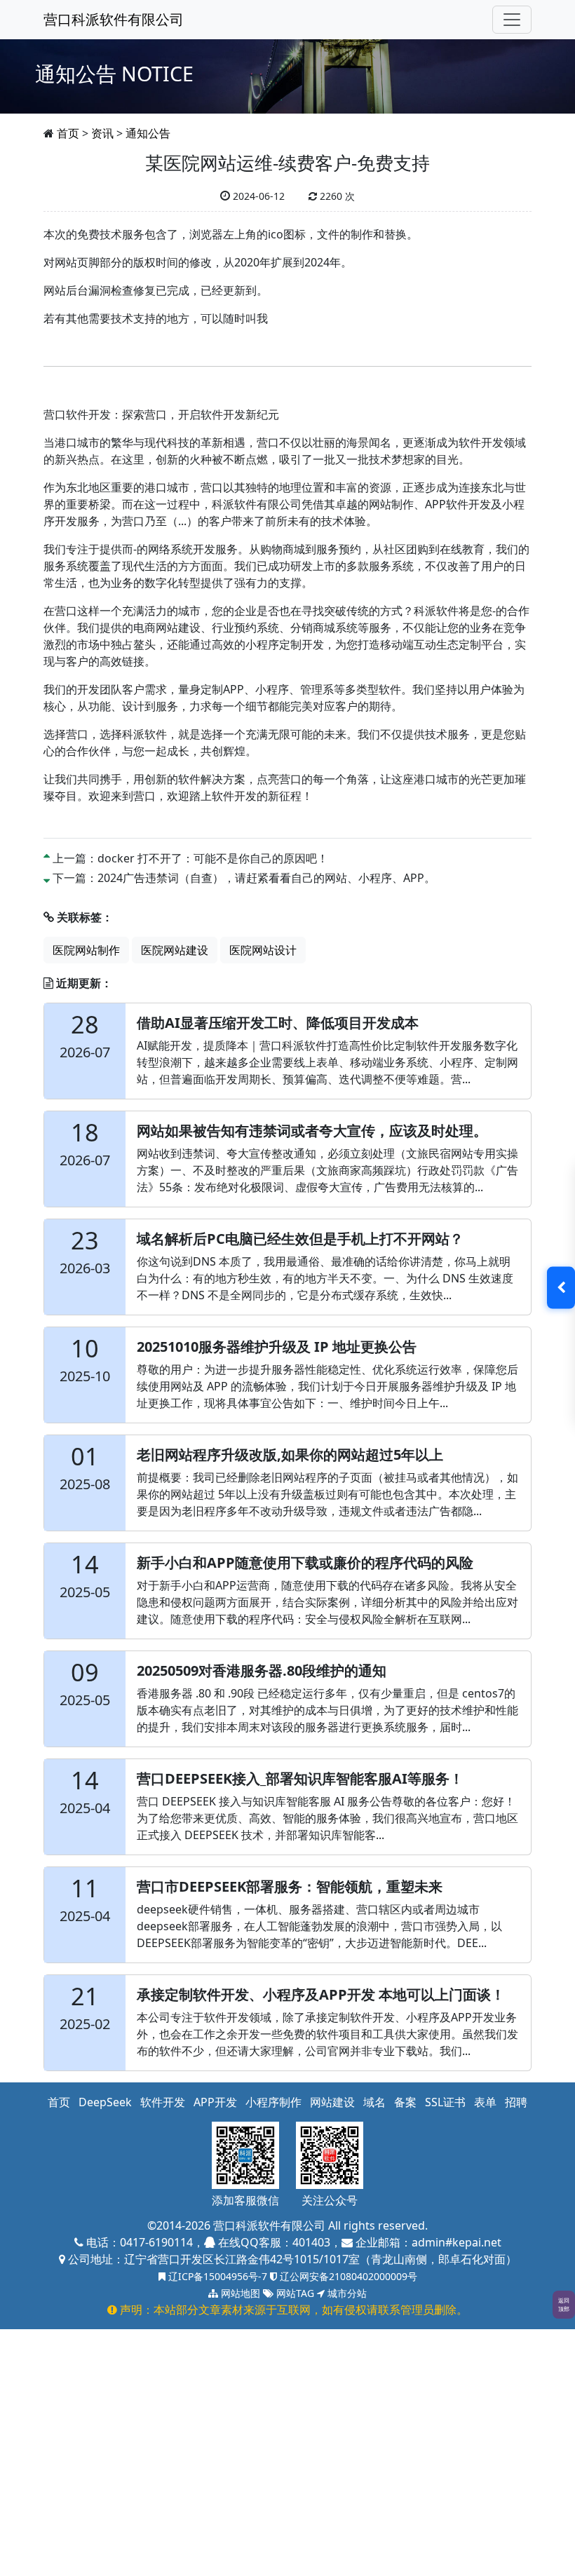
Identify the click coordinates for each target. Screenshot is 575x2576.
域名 (374, 2102)
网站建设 (332, 2102)
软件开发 (163, 2102)
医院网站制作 (86, 950)
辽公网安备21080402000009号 (347, 2276)
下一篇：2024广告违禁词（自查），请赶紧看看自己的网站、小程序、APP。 (244, 878)
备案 (405, 2102)
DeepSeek (105, 2102)
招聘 (516, 2102)
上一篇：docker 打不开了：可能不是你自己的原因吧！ (190, 858)
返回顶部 (564, 2304)
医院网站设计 (263, 950)
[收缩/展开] (561, 1288)
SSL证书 (445, 2102)
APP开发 (215, 2102)
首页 (68, 133)
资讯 (102, 133)
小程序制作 (273, 2102)
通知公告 (148, 133)
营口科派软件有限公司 (114, 19)
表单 (485, 2102)
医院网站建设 (175, 950)
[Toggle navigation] (512, 20)
